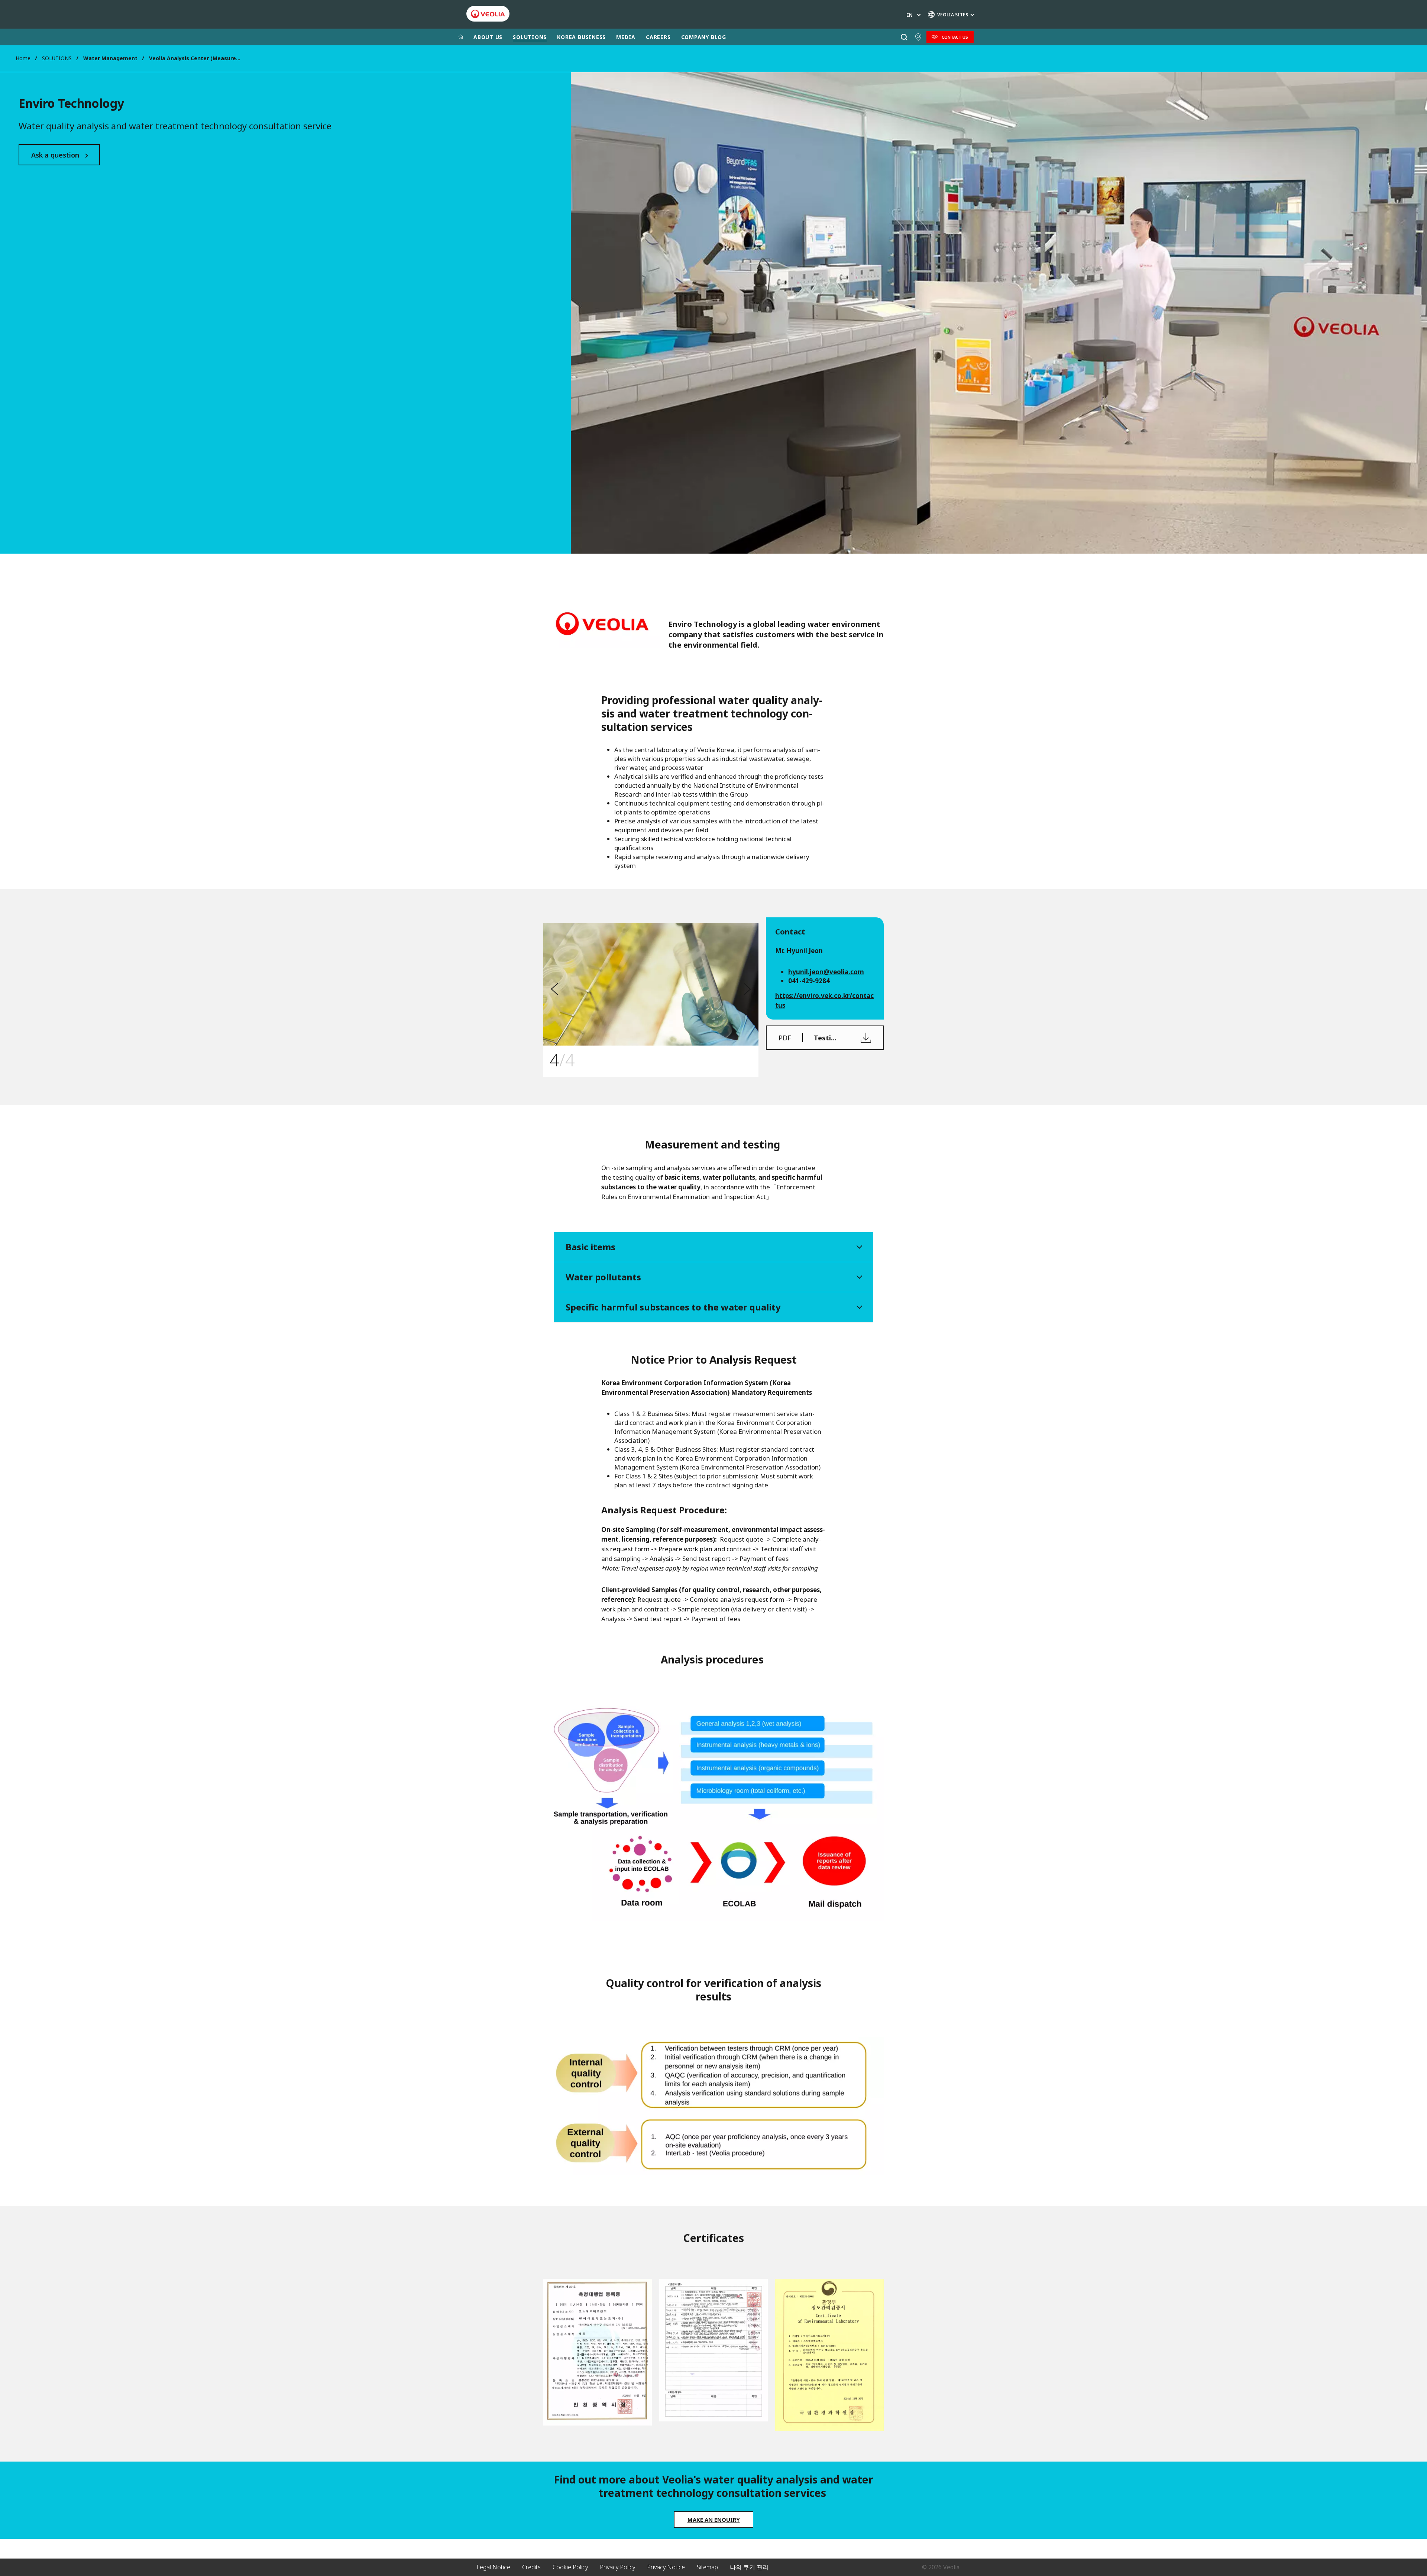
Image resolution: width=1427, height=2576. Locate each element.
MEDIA (626, 37)
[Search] (904, 37)
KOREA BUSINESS (581, 37)
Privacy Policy (617, 2567)
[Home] (461, 37)
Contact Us (955, 37)
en (910, 15)
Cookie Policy (570, 2567)
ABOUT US (488, 37)
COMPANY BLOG (704, 37)
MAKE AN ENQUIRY (714, 2520)
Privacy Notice (666, 2567)
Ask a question (55, 155)
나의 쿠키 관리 (749, 2567)
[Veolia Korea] (488, 14)
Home (23, 58)
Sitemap (707, 2567)
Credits (531, 2567)
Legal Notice (493, 2567)
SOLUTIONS (530, 37)
